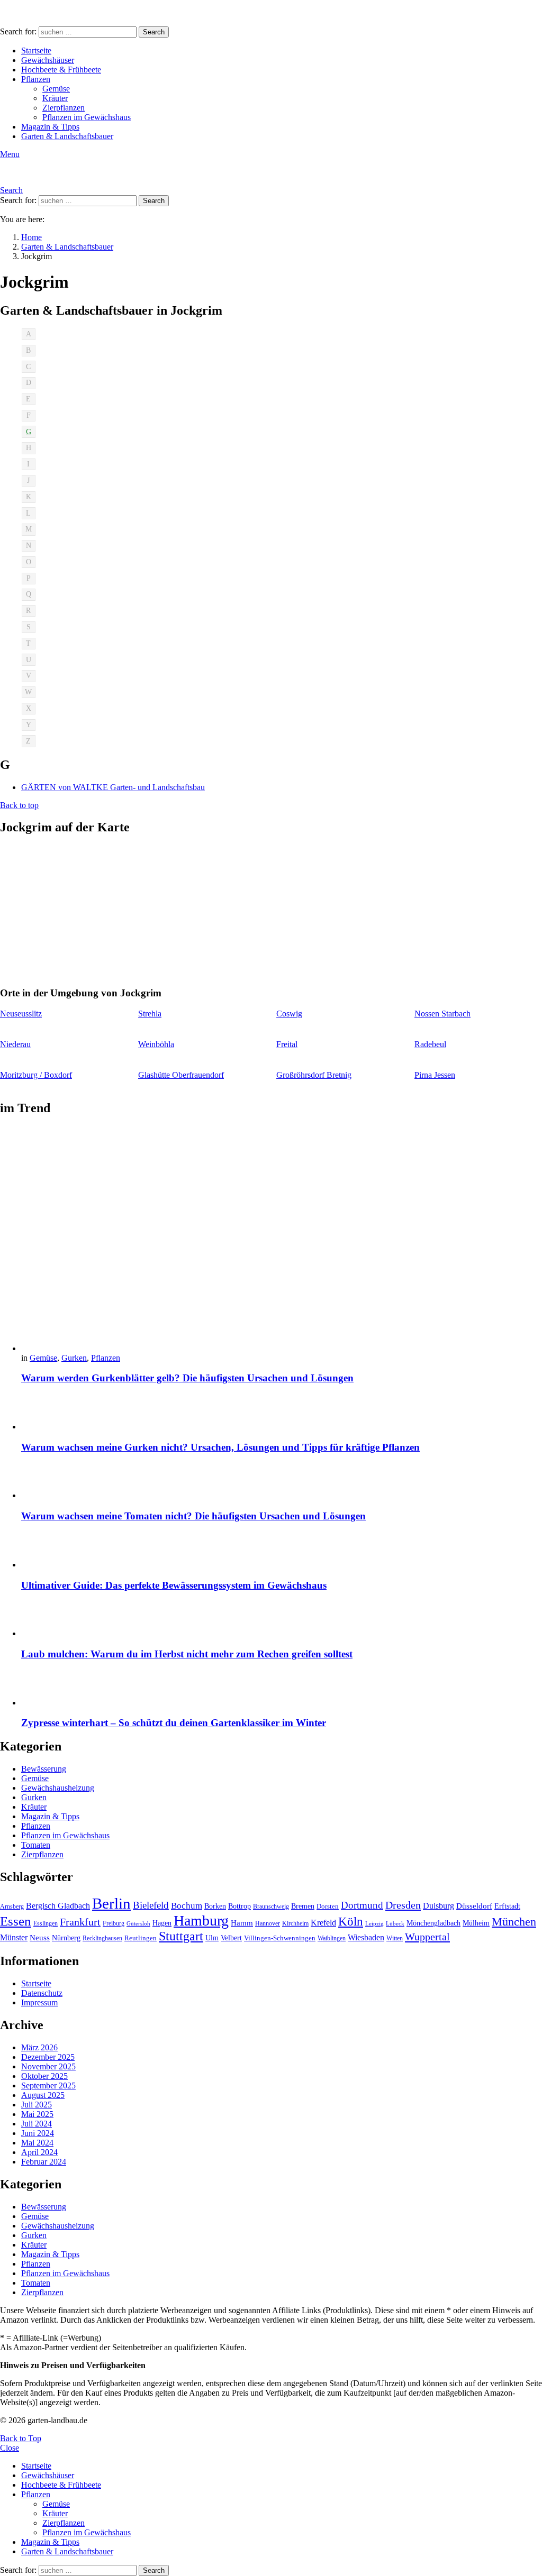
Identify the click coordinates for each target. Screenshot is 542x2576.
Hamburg (201, 1920)
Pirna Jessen (435, 1075)
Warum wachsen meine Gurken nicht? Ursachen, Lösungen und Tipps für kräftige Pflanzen (220, 1447)
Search (154, 32)
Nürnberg (66, 1938)
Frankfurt (80, 1922)
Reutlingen (141, 1938)
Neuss (40, 1937)
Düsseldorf (474, 1906)
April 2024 (39, 2152)
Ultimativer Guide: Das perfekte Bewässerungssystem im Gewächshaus (174, 1585)
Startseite (36, 51)
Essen (16, 1921)
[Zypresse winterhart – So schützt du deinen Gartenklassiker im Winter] (282, 1689)
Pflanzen (36, 79)
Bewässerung (44, 1769)
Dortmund (362, 1905)
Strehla (150, 1014)
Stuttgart (181, 1936)
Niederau (15, 1044)
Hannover (268, 1923)
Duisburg (439, 1906)
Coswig (289, 1014)
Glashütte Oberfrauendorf (181, 1075)
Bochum (187, 1906)
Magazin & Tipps (50, 127)
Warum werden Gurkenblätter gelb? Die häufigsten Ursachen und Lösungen (187, 1378)
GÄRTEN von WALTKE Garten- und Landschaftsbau (113, 787)
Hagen (162, 1923)
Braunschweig (271, 1906)
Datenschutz (42, 1993)
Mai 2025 (37, 2114)
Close (10, 2448)
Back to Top (21, 2438)
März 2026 (39, 2047)
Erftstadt (507, 1906)
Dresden (403, 1905)
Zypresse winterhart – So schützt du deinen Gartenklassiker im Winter (174, 1723)
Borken (215, 1906)
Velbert (231, 1938)
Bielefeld (151, 1905)
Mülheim (476, 1923)
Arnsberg (12, 1906)
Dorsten (328, 1906)
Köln (351, 1922)
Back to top (19, 805)
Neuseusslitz (21, 1014)
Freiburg (114, 1923)
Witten (395, 1938)
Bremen (303, 1906)
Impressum (39, 2002)
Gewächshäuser (48, 60)
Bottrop (240, 1906)
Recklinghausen (102, 1938)
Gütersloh (138, 1924)
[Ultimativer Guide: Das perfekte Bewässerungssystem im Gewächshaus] (282, 1551)
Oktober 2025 (44, 2076)
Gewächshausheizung (58, 1788)
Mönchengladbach (433, 1923)
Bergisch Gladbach (58, 1906)
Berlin (111, 1903)
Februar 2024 (44, 2162)
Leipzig (374, 1924)
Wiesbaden (366, 1937)
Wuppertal (427, 1937)
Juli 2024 (37, 2124)
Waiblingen (332, 1938)
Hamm (242, 1923)
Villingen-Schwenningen (280, 1938)
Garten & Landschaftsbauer (67, 136)
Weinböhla (156, 1044)
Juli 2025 (37, 2105)
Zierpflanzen (64, 108)
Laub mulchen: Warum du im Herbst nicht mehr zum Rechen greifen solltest (187, 1654)
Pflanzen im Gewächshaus (87, 117)
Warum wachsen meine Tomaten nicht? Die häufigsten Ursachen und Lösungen (193, 1516)
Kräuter (55, 98)
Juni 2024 (38, 2133)
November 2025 (48, 2066)
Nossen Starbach (442, 1014)
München (514, 1922)
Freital (287, 1044)
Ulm (212, 1938)
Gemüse (56, 89)
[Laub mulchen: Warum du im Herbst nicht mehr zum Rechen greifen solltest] (282, 1620)
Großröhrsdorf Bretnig (314, 1075)
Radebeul (430, 1044)
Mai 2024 (37, 2143)
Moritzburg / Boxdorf (36, 1075)
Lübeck (395, 1924)
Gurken (74, 1358)
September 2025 (48, 2085)
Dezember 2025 (48, 2057)
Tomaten (36, 1845)
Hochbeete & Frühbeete (61, 70)
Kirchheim (295, 1923)
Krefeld (323, 1923)
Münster (14, 1937)
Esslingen (46, 1923)
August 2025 (43, 2095)
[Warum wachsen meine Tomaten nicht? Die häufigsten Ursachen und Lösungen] (282, 1482)
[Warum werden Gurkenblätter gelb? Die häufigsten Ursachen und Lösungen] (282, 1240)
